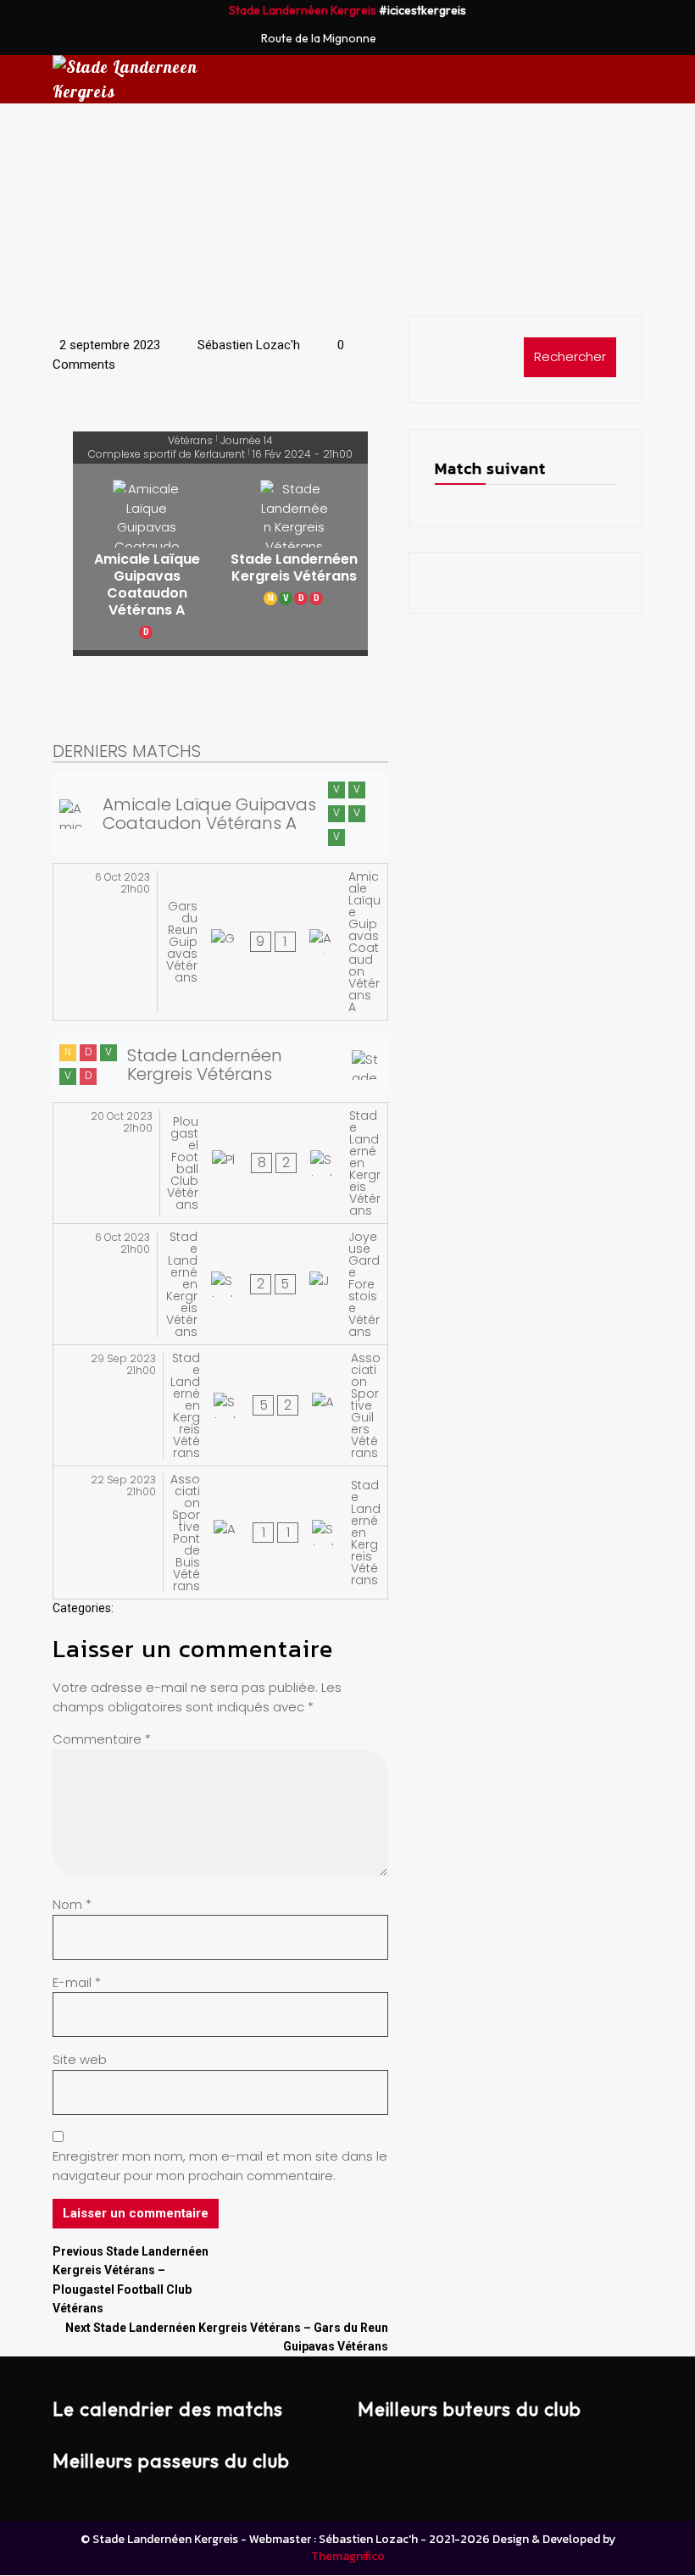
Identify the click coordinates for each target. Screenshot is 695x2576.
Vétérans (190, 441)
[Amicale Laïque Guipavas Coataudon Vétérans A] (147, 557)
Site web (80, 2059)
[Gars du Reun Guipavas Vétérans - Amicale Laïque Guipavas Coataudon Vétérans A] (220, 942)
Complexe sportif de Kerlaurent (167, 454)
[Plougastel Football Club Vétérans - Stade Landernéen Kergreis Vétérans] (220, 1163)
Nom (72, 1904)
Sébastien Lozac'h (247, 345)
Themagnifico (348, 2556)
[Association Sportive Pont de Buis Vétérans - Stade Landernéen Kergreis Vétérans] (220, 1533)
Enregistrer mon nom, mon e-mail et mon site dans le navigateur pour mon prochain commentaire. (220, 2166)
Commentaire (102, 1739)
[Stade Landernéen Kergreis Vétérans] (294, 557)
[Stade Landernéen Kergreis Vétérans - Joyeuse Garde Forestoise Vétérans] (220, 1284)
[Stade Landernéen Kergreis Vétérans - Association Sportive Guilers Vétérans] (220, 1405)
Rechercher (570, 356)
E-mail (77, 1982)
